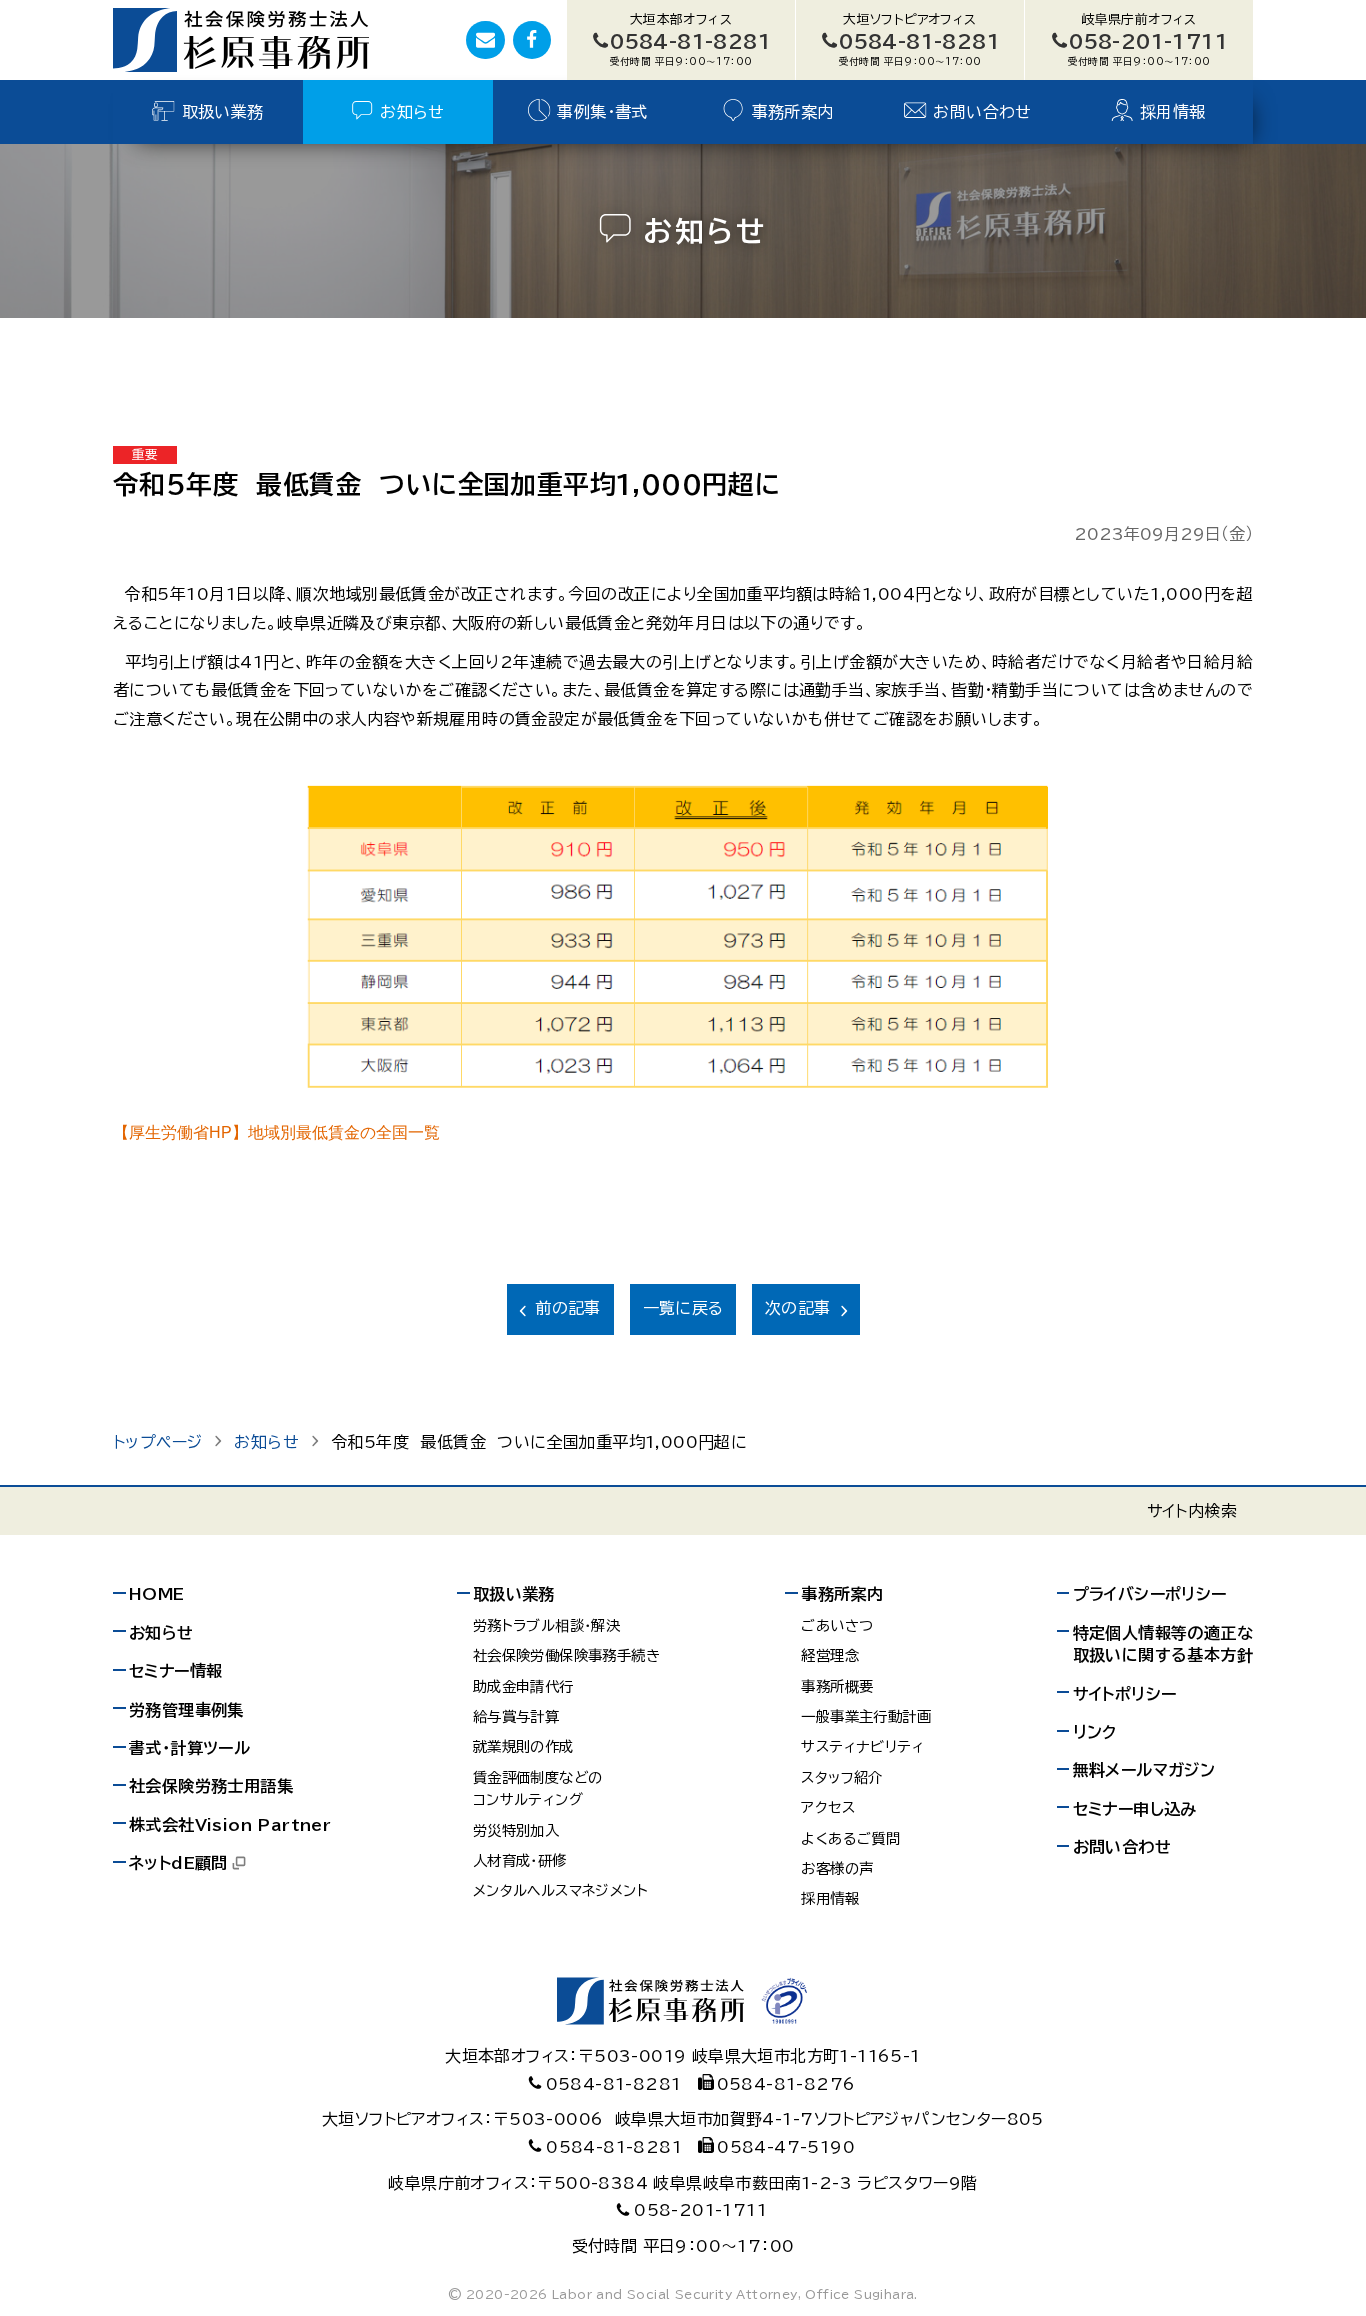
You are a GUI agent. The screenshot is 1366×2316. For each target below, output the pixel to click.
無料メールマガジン (1144, 1770)
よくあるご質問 (850, 1838)
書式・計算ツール (189, 1748)
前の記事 (568, 1308)
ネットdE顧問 (178, 1863)
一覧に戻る (683, 1308)
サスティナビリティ (862, 1746)
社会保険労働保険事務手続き (566, 1655)
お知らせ (412, 112)
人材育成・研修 (520, 1860)
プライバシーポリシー (1150, 1594)
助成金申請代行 (523, 1686)
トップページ (157, 1442)
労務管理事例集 (186, 1710)
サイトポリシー (1125, 1694)
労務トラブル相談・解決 (546, 1625)
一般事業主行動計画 (866, 1716)
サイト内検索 (1192, 1511)
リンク (1095, 1732)
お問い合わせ (982, 112)
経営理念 (830, 1655)
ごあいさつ (837, 1625)
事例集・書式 (602, 112)
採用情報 (1173, 112)
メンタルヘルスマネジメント (560, 1890)
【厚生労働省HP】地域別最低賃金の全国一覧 (276, 1132)
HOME (157, 1594)
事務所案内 (793, 112)
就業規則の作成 (523, 1746)
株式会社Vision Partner (230, 1825)
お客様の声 (837, 1868)
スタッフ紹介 (841, 1777)
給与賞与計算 (516, 1716)
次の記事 (798, 1308)
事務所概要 (837, 1686)
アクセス (828, 1807)
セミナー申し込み (1135, 1809)
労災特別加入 (516, 1830)
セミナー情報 (175, 1671)
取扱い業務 (223, 112)
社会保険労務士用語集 (211, 1786)
